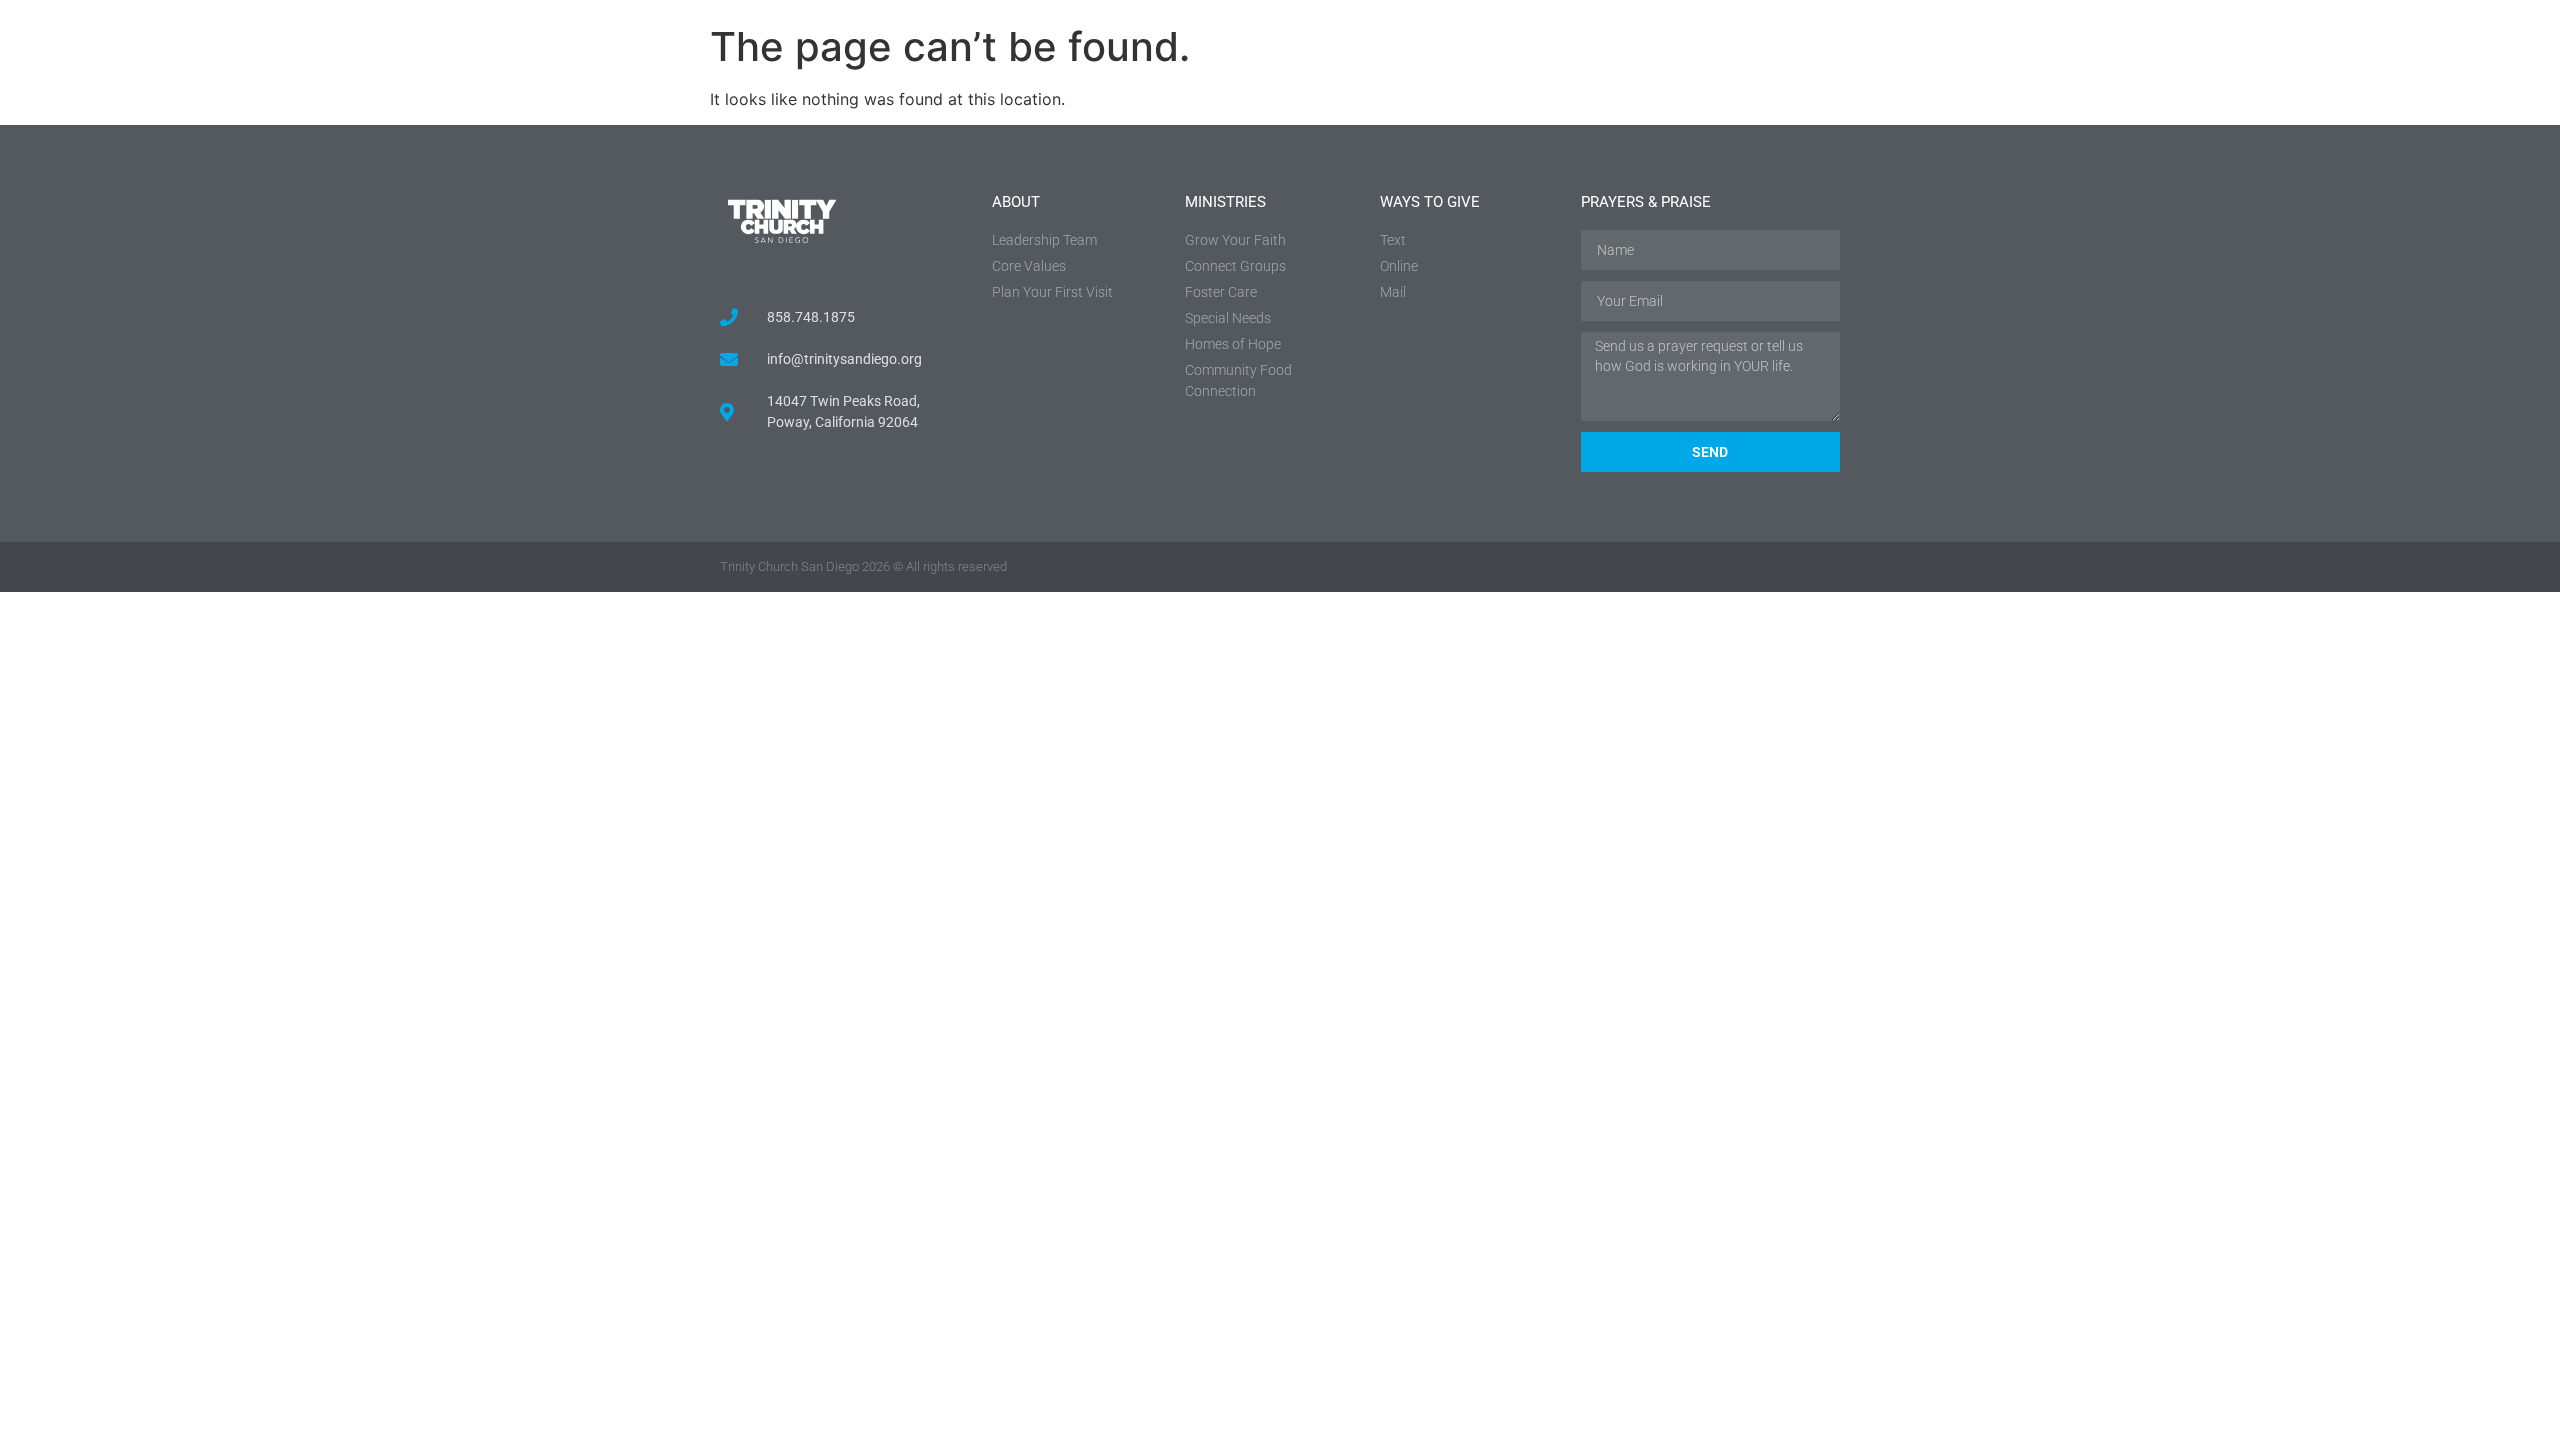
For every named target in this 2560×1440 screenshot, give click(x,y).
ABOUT (1842, 65)
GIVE (2122, 65)
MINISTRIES (1987, 65)
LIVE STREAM (2373, 65)
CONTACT (2233, 65)
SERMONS (1721, 65)
